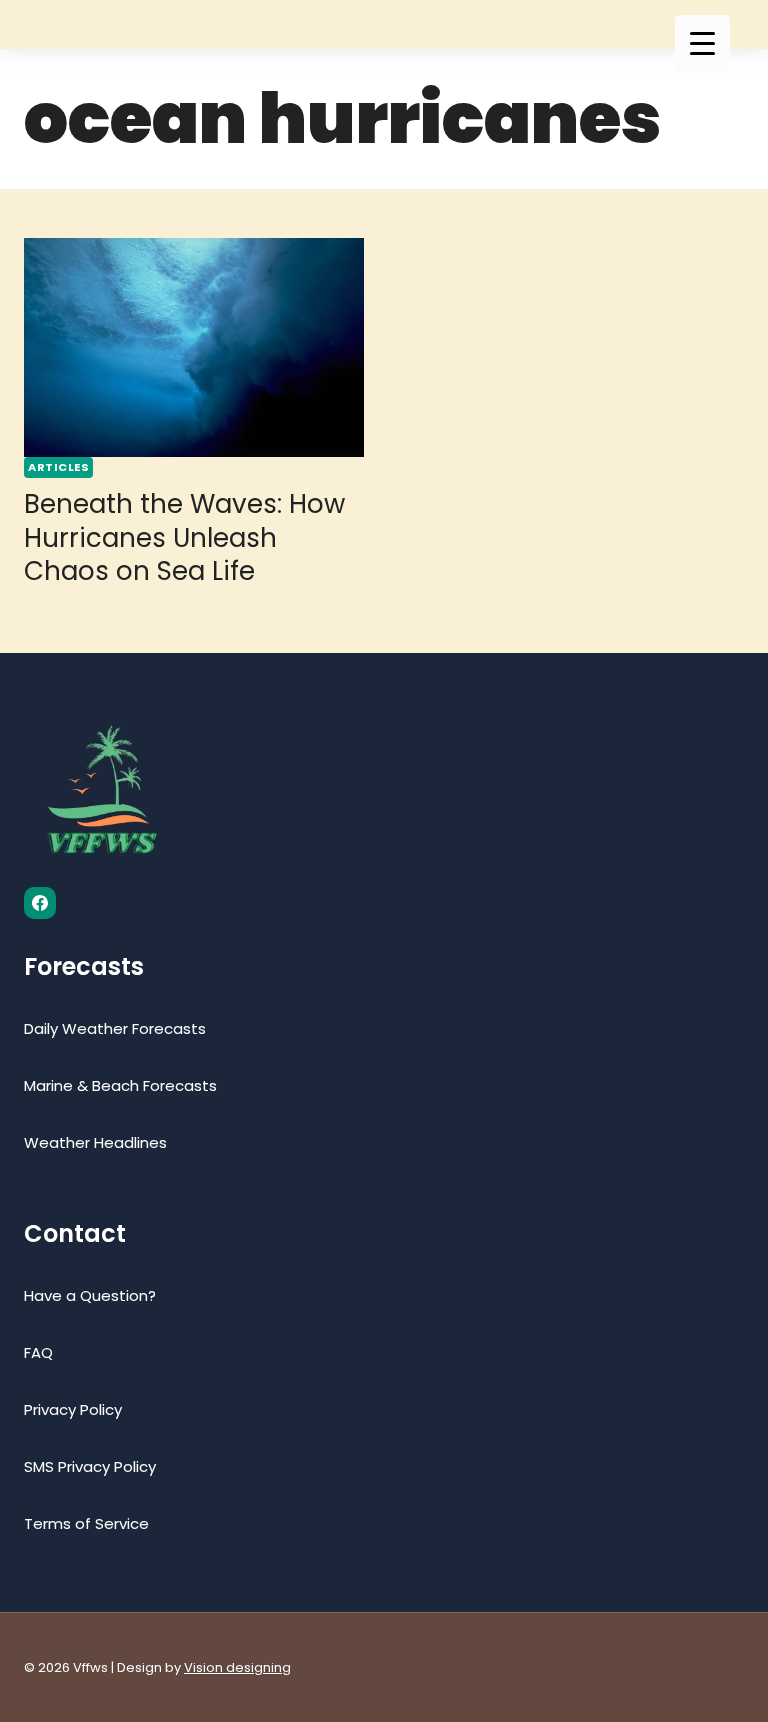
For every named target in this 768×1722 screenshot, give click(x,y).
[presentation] (194, 347)
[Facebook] (40, 903)
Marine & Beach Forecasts (120, 1085)
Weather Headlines (95, 1142)
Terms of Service (86, 1523)
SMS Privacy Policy (90, 1466)
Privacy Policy (73, 1409)
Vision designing (237, 1667)
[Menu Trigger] (702, 43)
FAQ (38, 1352)
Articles (58, 467)
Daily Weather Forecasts (115, 1028)
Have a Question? (90, 1295)
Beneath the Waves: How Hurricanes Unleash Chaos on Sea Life (184, 538)
